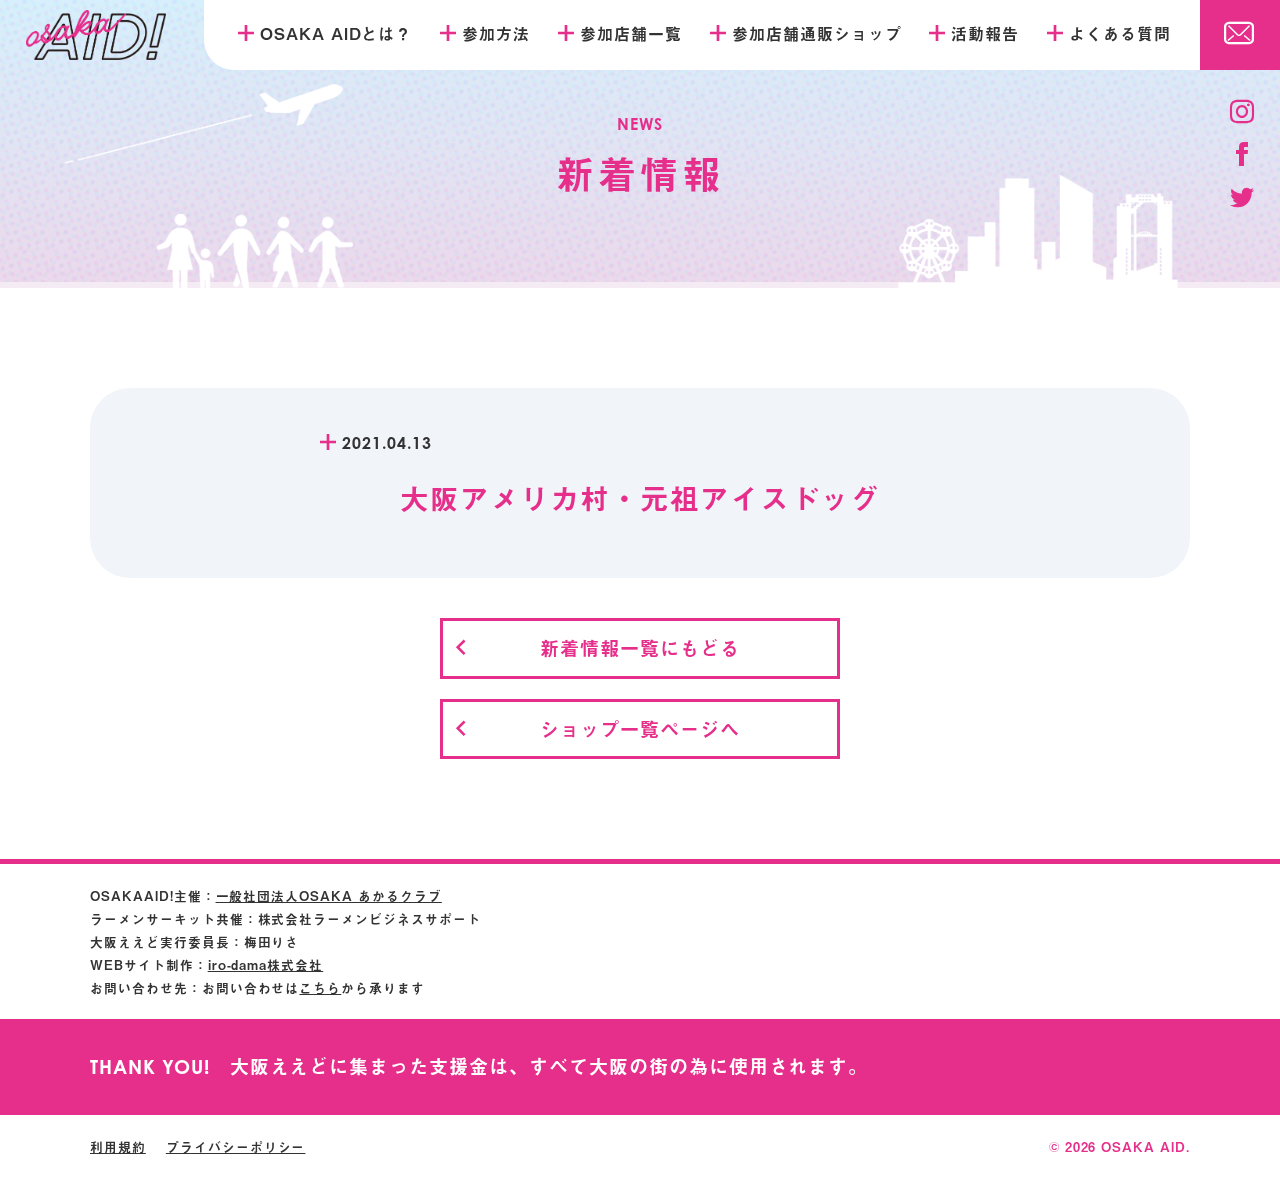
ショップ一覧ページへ (640, 728)
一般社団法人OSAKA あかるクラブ (329, 895)
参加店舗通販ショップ (817, 33)
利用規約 (118, 1146)
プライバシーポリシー (236, 1146)
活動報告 (985, 33)
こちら (320, 987)
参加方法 (496, 33)
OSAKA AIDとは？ (336, 33)
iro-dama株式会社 (266, 964)
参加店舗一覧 (631, 33)
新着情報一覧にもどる (640, 647)
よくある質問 (1120, 33)
